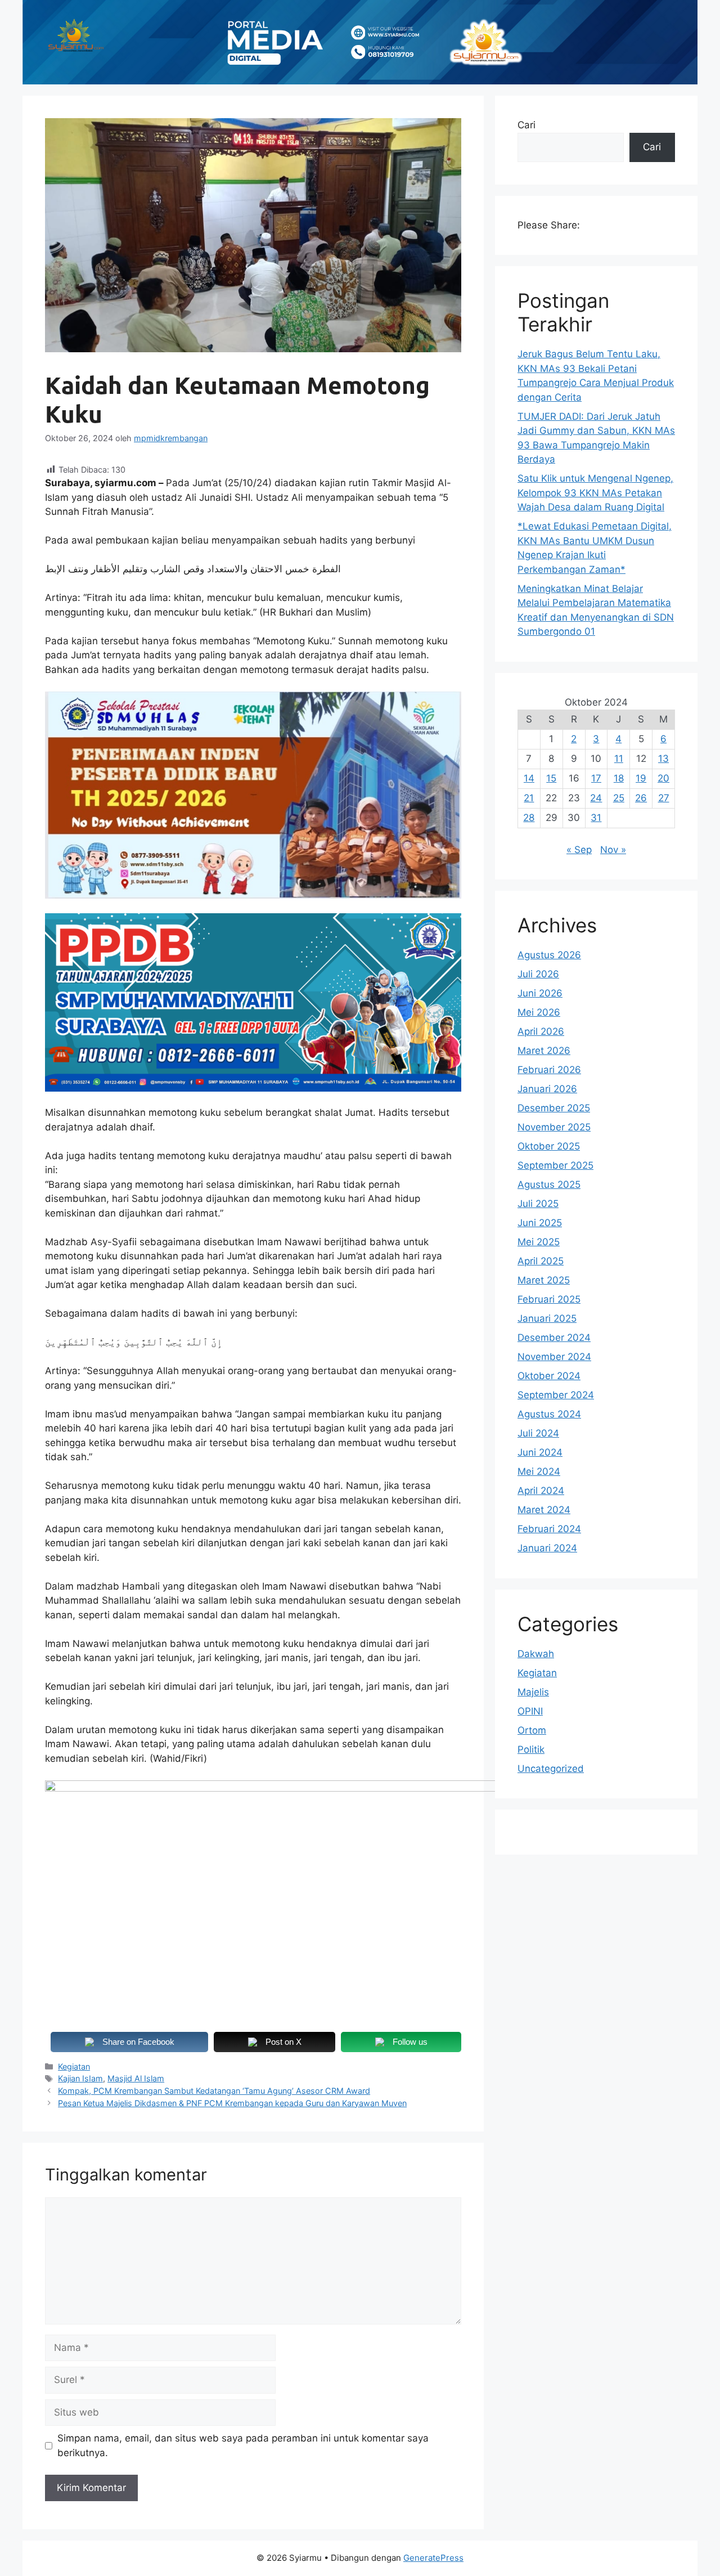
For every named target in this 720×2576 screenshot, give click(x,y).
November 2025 (554, 1127)
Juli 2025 (538, 1204)
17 (596, 778)
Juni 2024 (540, 1452)
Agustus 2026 (549, 955)
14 (529, 778)
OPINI (530, 1711)
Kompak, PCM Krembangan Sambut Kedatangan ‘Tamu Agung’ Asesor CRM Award (214, 2091)
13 (663, 759)
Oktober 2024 (549, 1376)
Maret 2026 (544, 1051)
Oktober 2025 (549, 1146)
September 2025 (555, 1165)
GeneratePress (433, 2558)
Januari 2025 (547, 1318)
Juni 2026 (540, 993)
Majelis (533, 1692)
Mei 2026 (539, 1012)
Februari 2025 (549, 1299)
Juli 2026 (538, 974)
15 (551, 778)
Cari (526, 125)
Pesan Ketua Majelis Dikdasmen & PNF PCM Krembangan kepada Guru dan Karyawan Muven (232, 2103)
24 (596, 798)
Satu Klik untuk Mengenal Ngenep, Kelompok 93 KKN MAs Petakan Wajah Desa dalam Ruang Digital (595, 493)
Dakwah (536, 1654)
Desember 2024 (554, 1338)
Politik (531, 1749)
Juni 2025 (540, 1223)
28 (529, 818)
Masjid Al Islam (136, 2078)
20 (663, 778)
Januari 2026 (547, 1089)
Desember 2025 (554, 1108)
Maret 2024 (544, 1510)
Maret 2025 (544, 1280)
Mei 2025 (539, 1242)
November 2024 (554, 1357)
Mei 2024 (539, 1471)
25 (619, 798)
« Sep (579, 850)
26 (641, 798)
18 (619, 778)
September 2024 (556, 1395)
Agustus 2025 (549, 1184)
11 (619, 759)
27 (664, 798)
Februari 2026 (549, 1070)
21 (529, 798)
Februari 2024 (549, 1529)
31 (596, 818)
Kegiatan (74, 2066)
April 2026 (541, 1031)
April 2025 (541, 1261)
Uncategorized (551, 1769)
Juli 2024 (538, 1433)
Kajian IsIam (80, 2078)
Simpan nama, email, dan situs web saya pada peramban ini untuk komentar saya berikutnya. (243, 2445)
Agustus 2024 (549, 1414)
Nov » (613, 850)
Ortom (532, 1730)
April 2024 (541, 1491)
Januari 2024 (547, 1548)
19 (641, 778)
